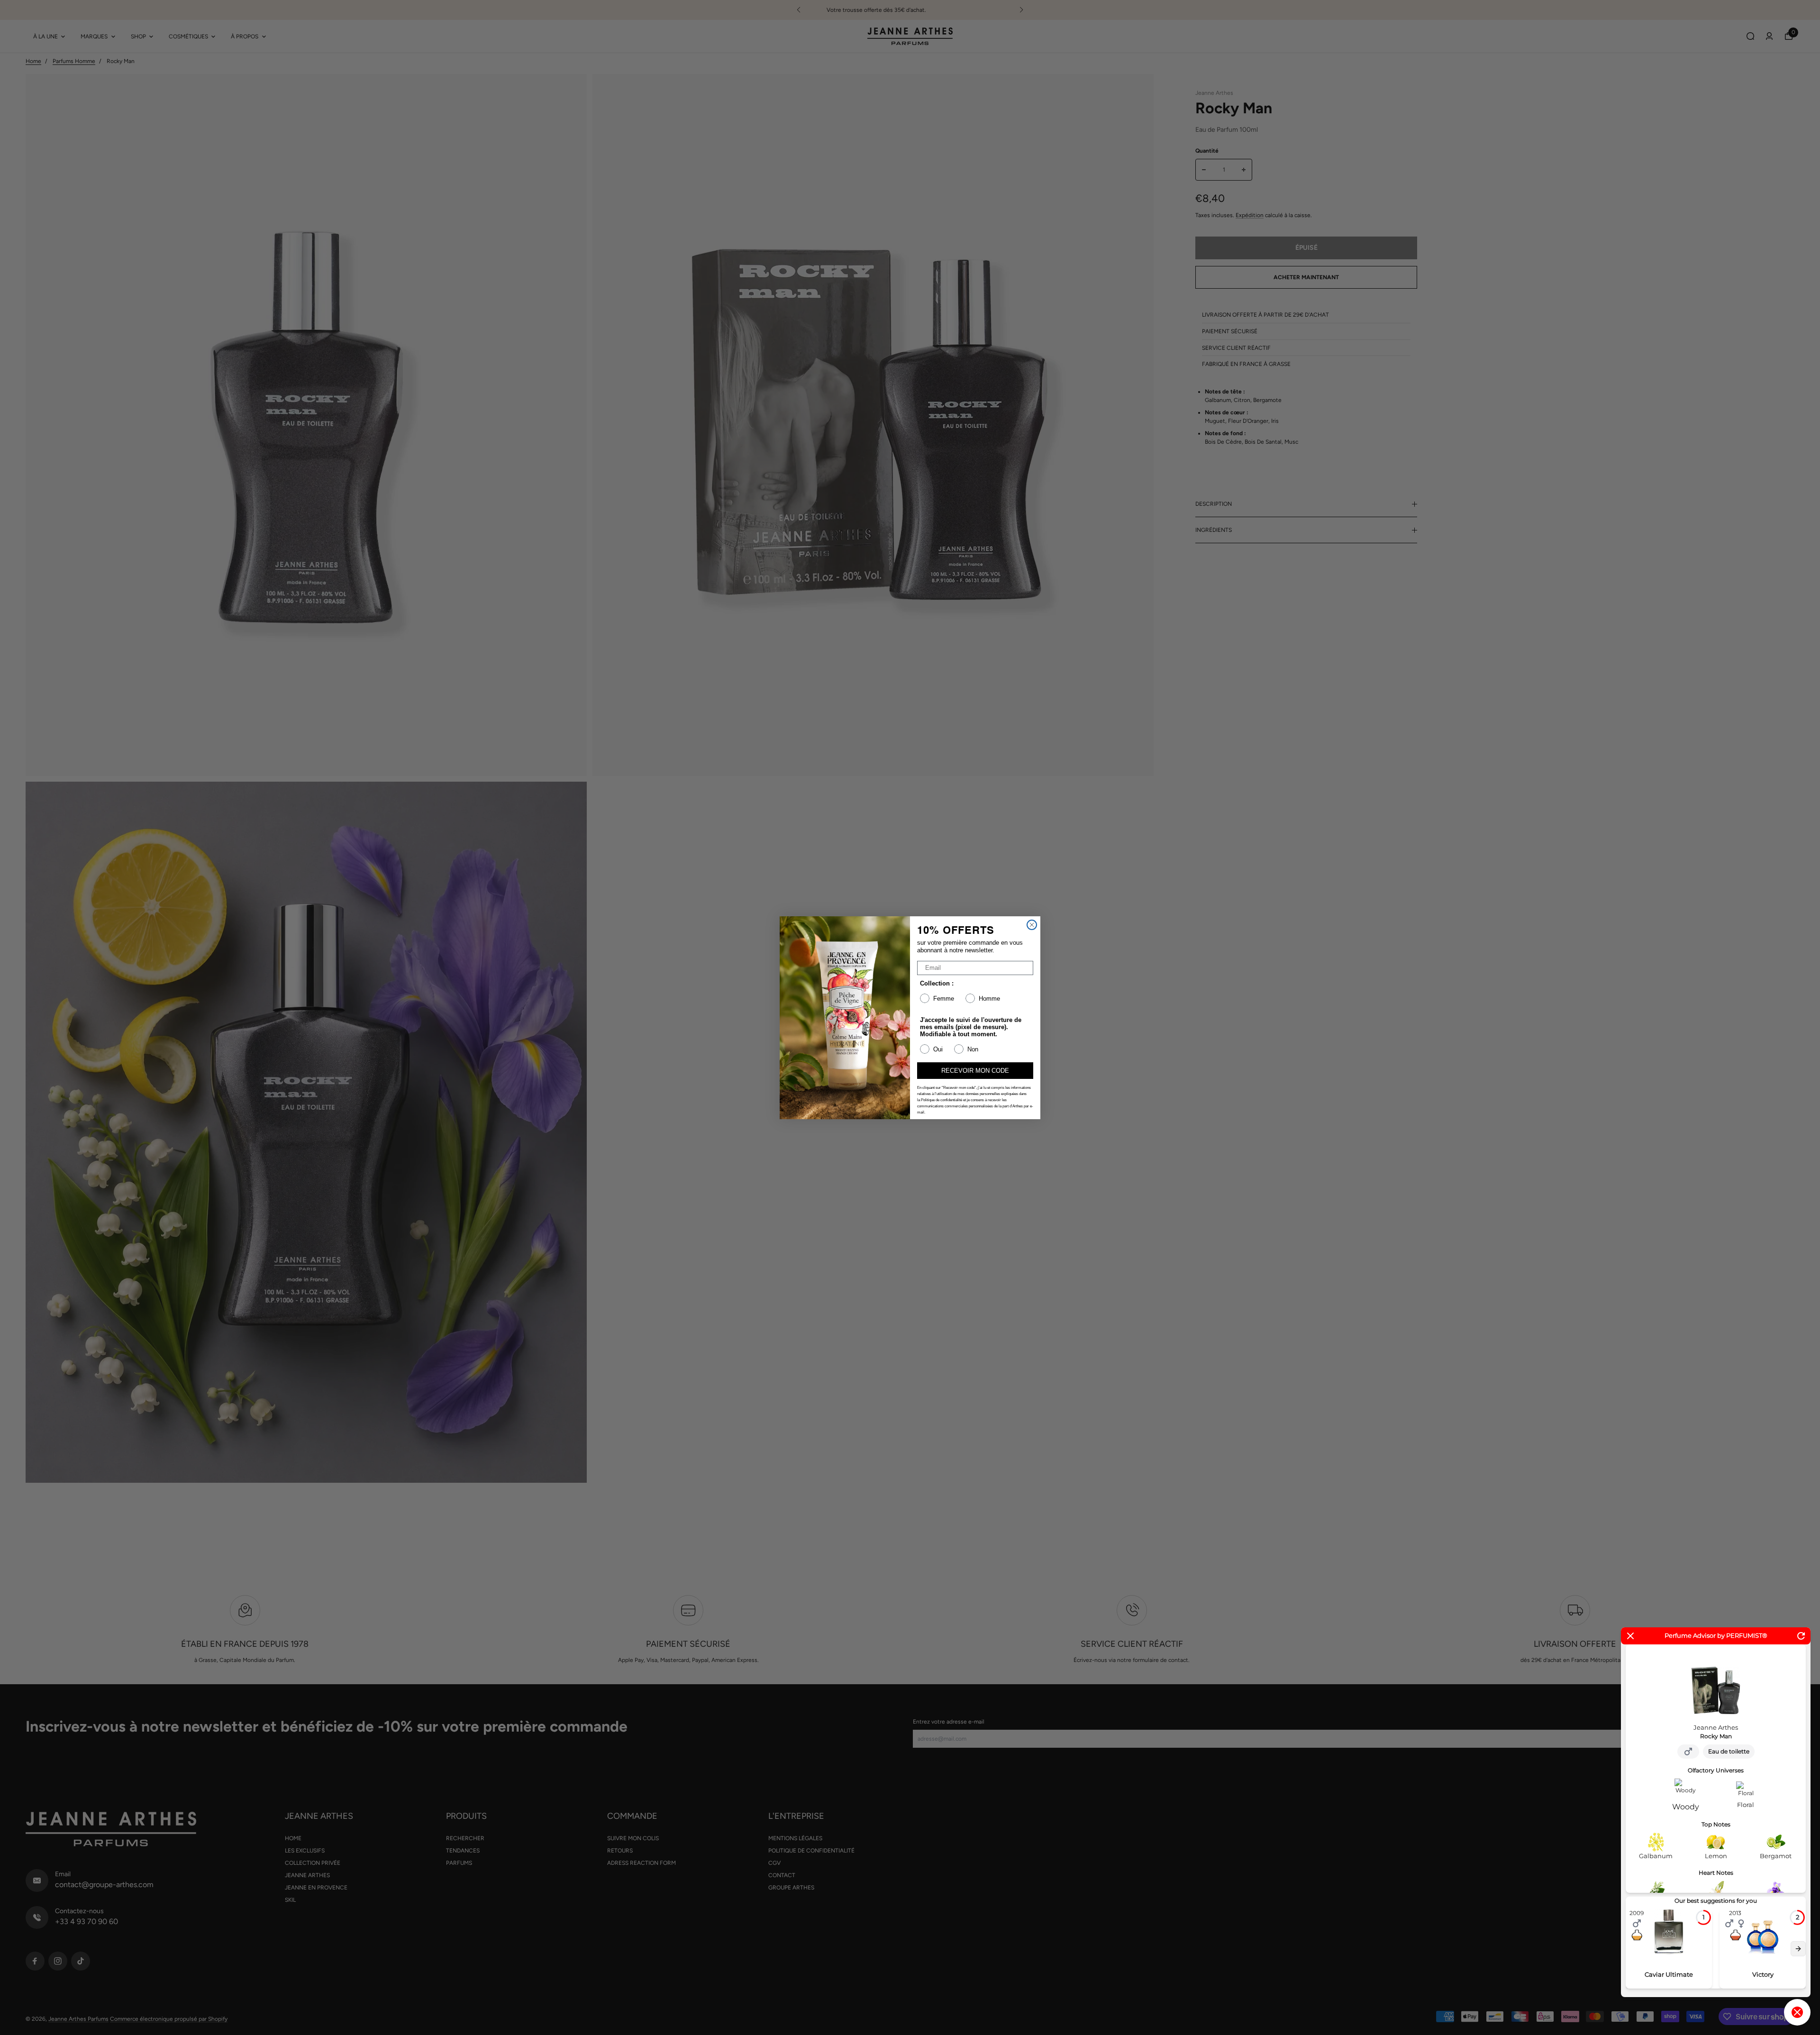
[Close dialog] (1032, 925)
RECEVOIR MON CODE (975, 1071)
